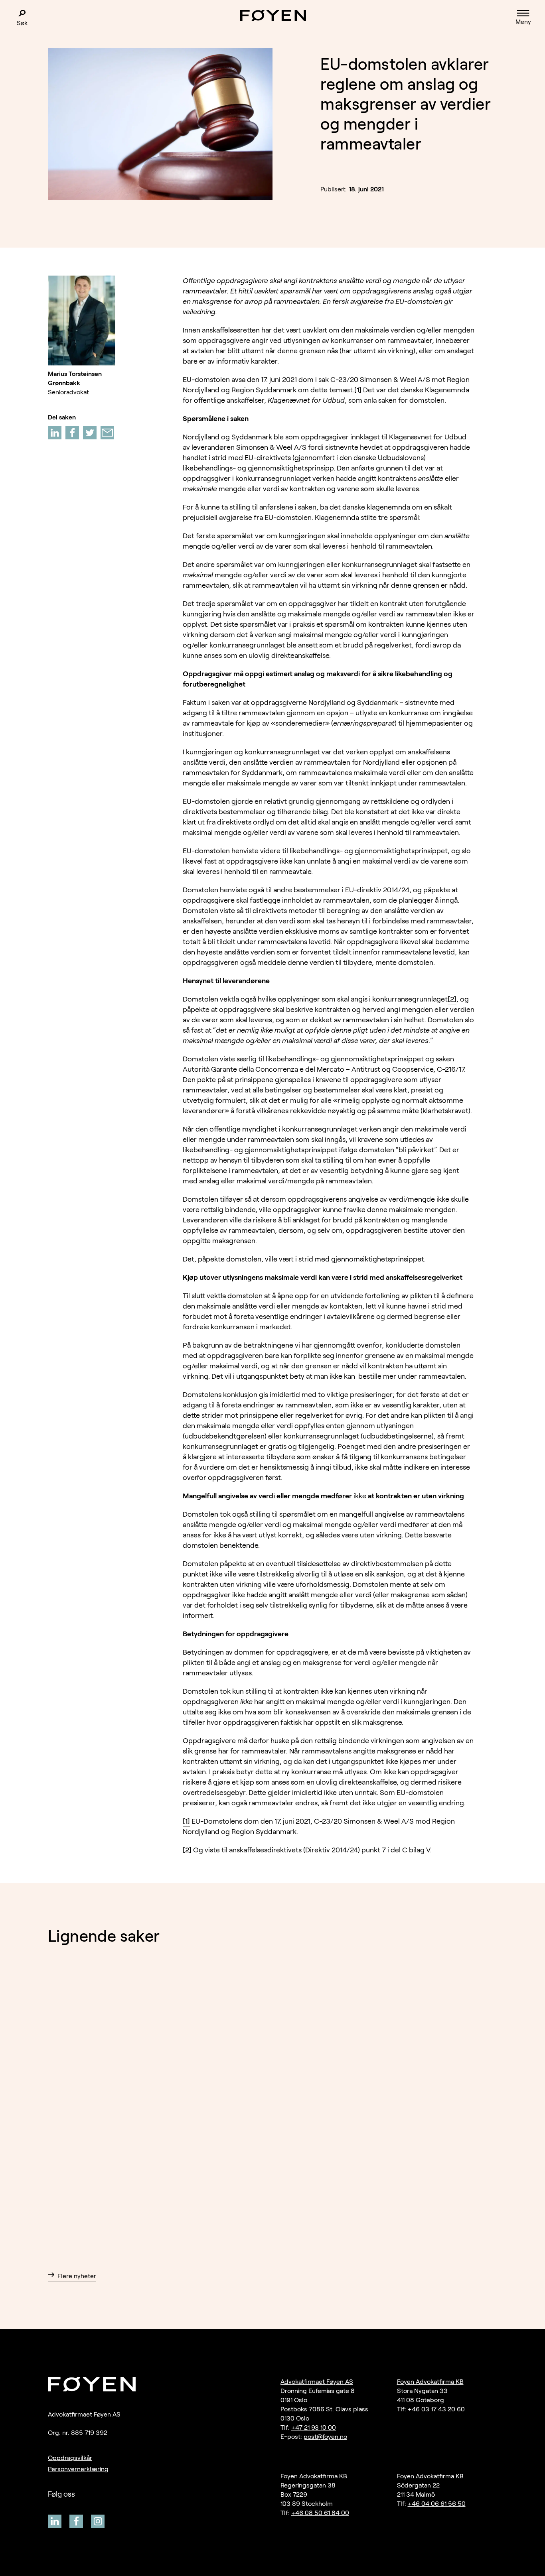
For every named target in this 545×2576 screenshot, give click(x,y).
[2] (452, 999)
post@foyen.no (325, 2437)
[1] (358, 390)
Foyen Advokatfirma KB (430, 2382)
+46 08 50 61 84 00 (320, 2513)
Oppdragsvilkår (70, 2458)
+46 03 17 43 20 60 (436, 2409)
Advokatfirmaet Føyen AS (317, 2382)
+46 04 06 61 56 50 (437, 2504)
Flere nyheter (77, 2276)
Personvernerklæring (78, 2469)
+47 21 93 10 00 (314, 2427)
